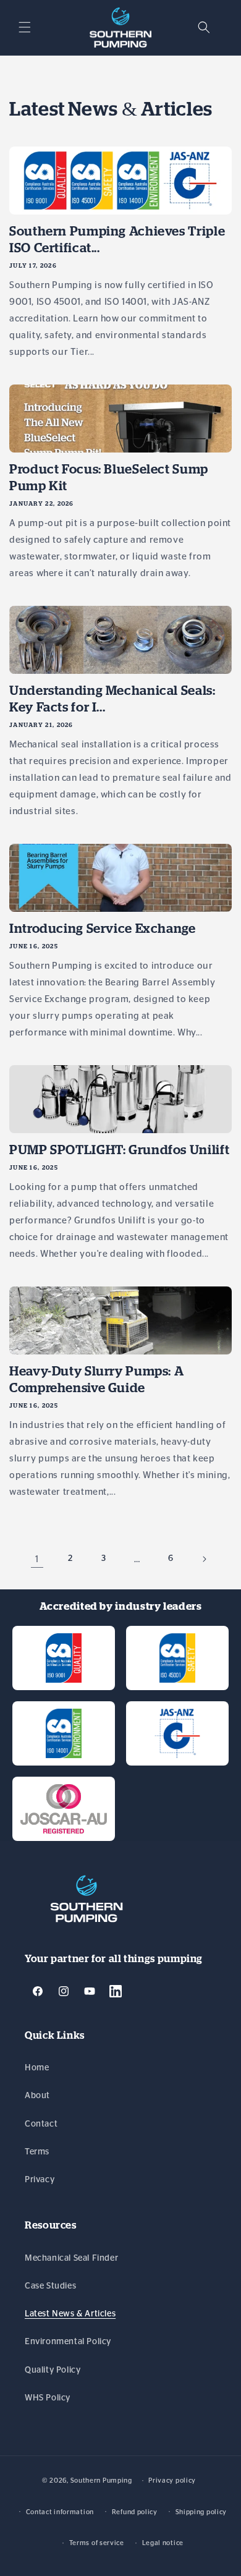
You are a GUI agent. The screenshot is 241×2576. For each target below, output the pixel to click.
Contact (41, 2124)
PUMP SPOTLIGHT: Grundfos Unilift (119, 1150)
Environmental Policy (68, 2342)
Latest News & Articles (70, 2314)
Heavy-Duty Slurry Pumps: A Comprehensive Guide (96, 1379)
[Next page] (204, 1559)
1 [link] (37, 1559)
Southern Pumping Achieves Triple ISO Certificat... (117, 239)
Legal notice (163, 2543)
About (37, 2096)
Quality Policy (53, 2370)
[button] (25, 27)
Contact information (60, 2512)
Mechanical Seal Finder (71, 2258)
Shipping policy (201, 2512)
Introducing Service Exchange (103, 928)
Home (37, 2068)
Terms (37, 2152)
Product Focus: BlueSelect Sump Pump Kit (109, 477)
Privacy (40, 2180)
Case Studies (50, 2286)
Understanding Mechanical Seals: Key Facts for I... (112, 699)
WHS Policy (48, 2398)
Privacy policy (172, 2480)
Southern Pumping (101, 2480)
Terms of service (97, 2543)
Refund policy (135, 2512)
